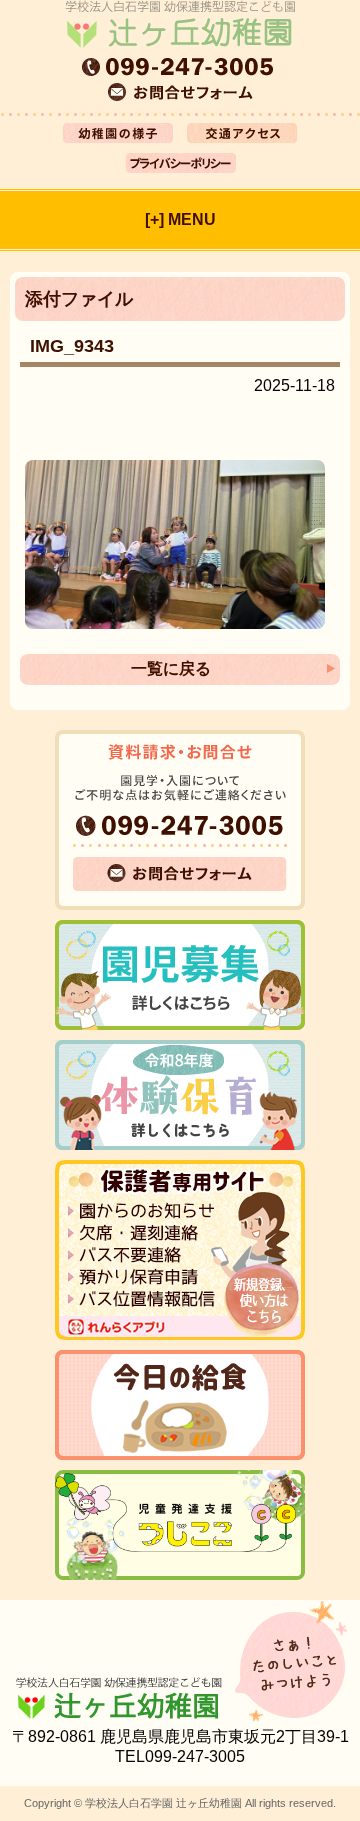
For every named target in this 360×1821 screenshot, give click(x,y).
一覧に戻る (171, 668)
